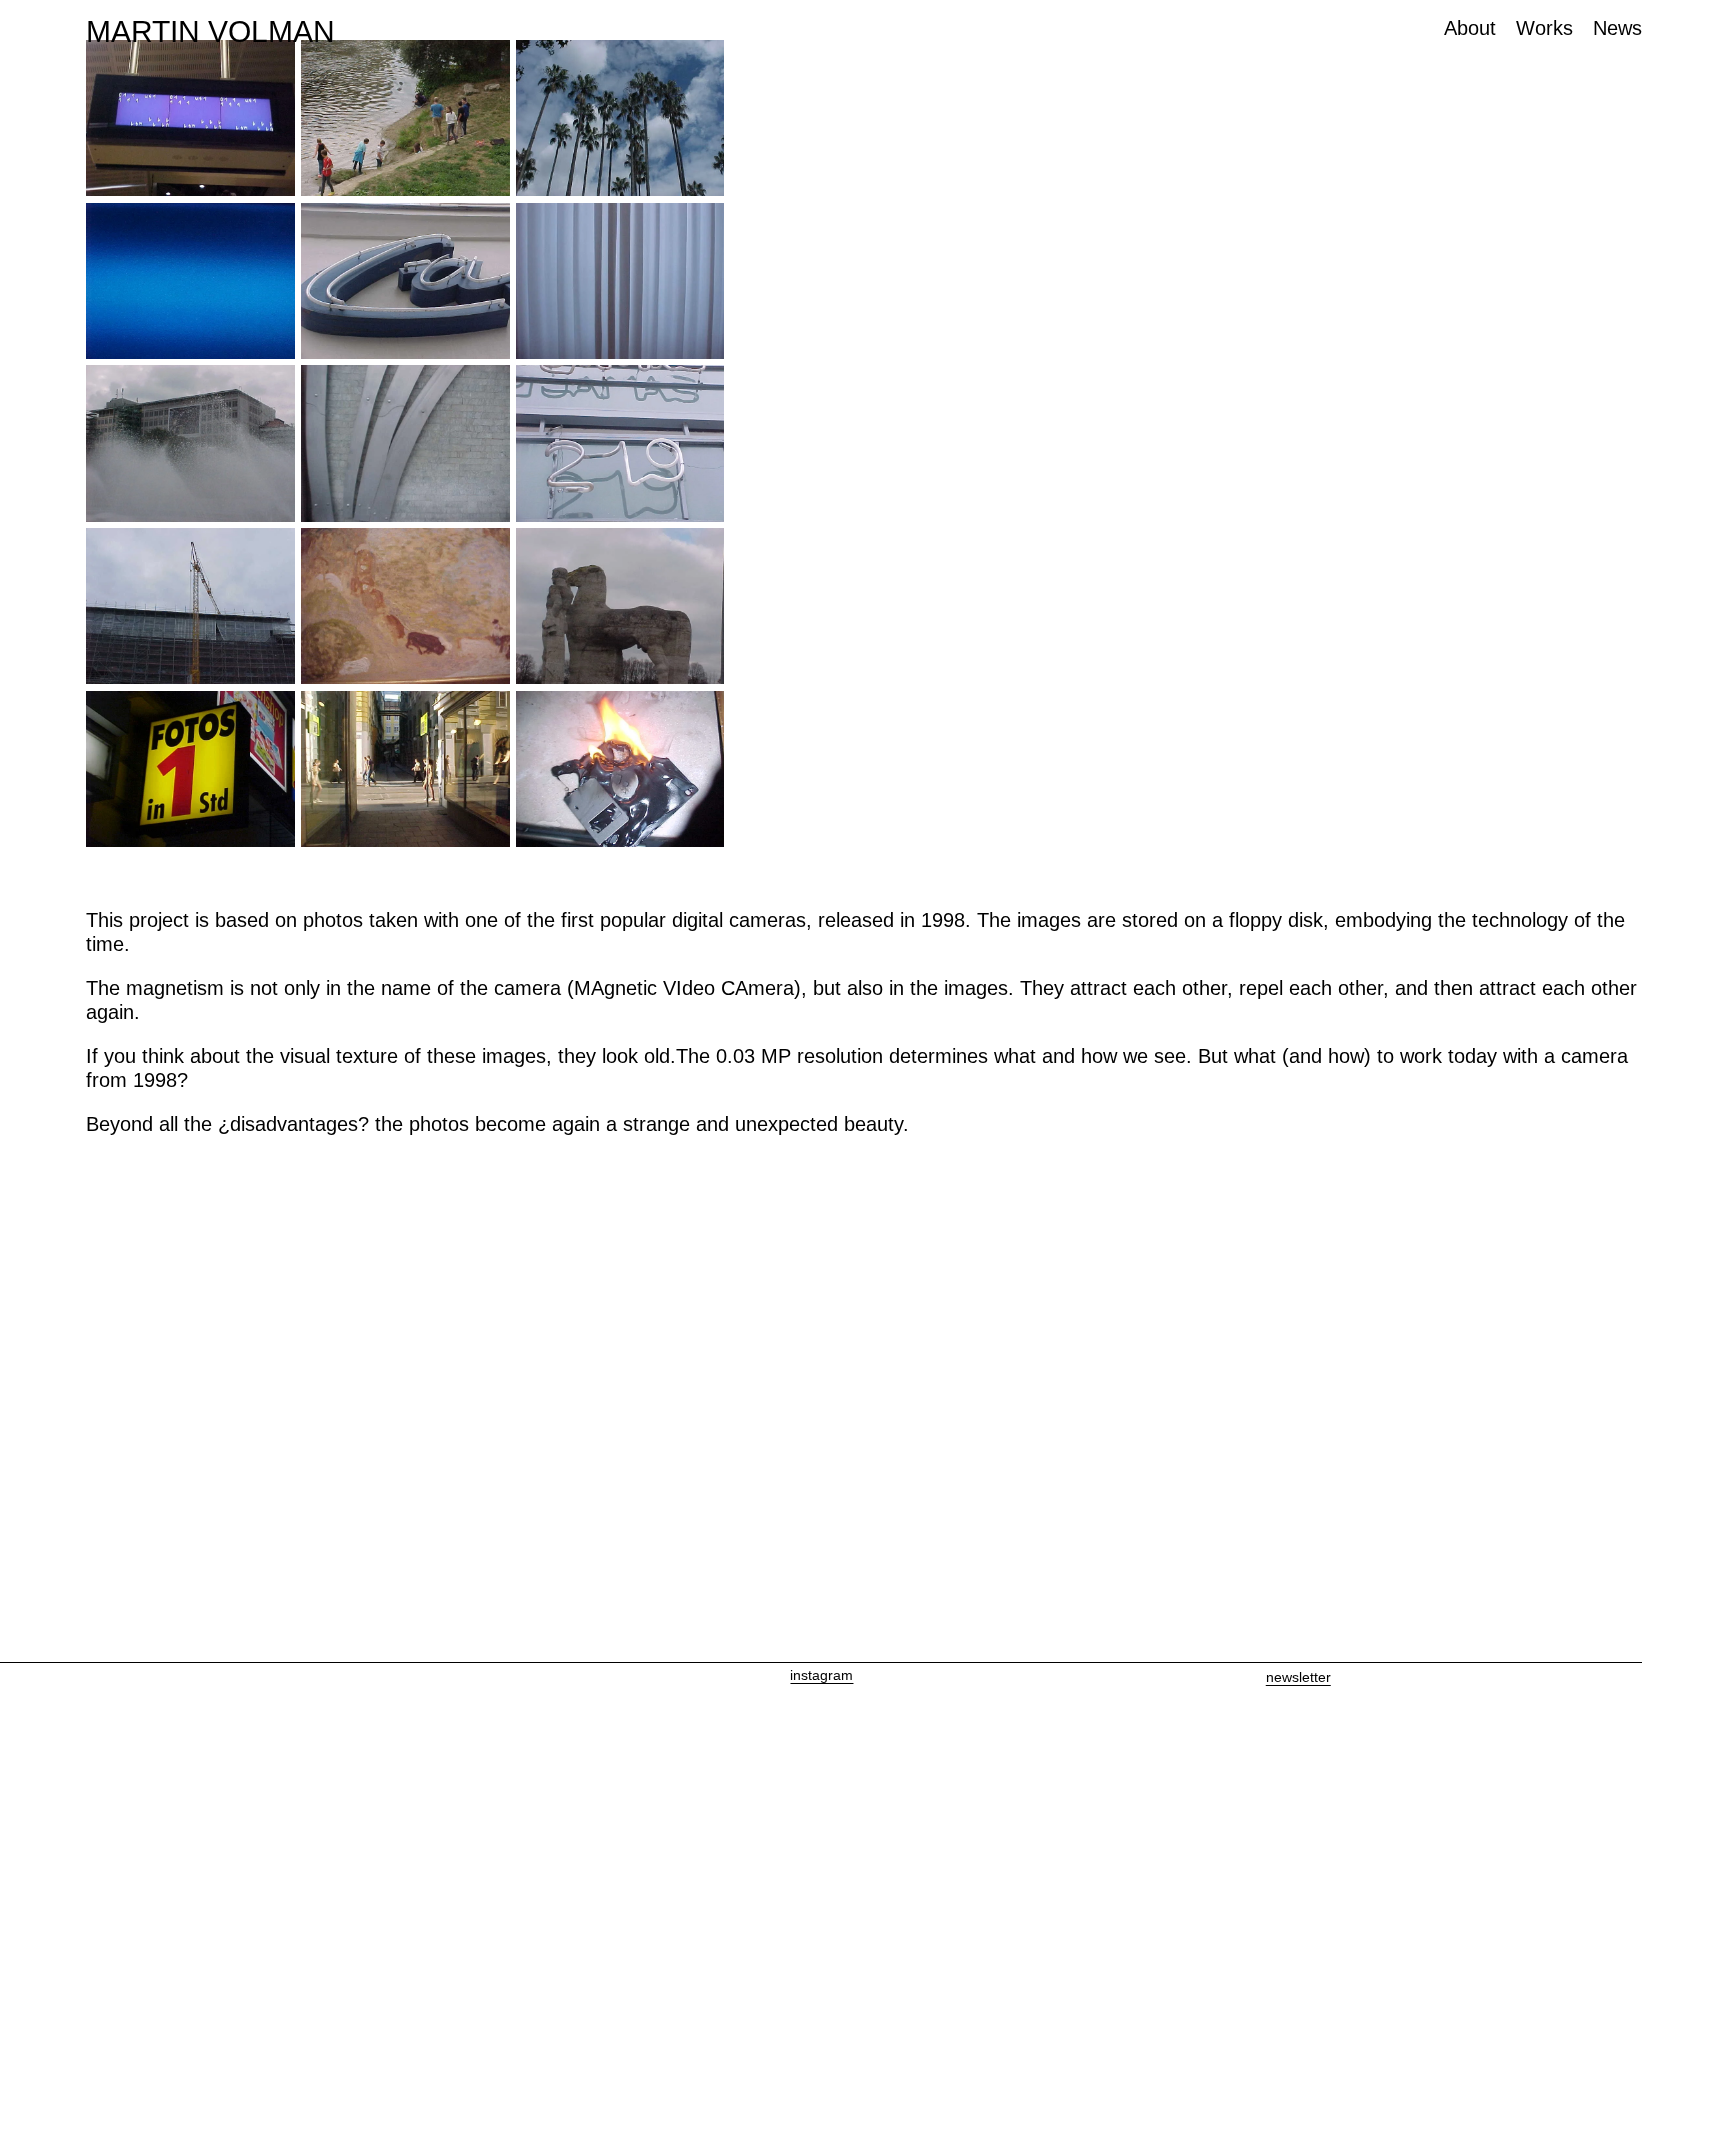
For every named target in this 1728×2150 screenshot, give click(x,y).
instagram (821, 1675)
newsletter (1298, 1677)
